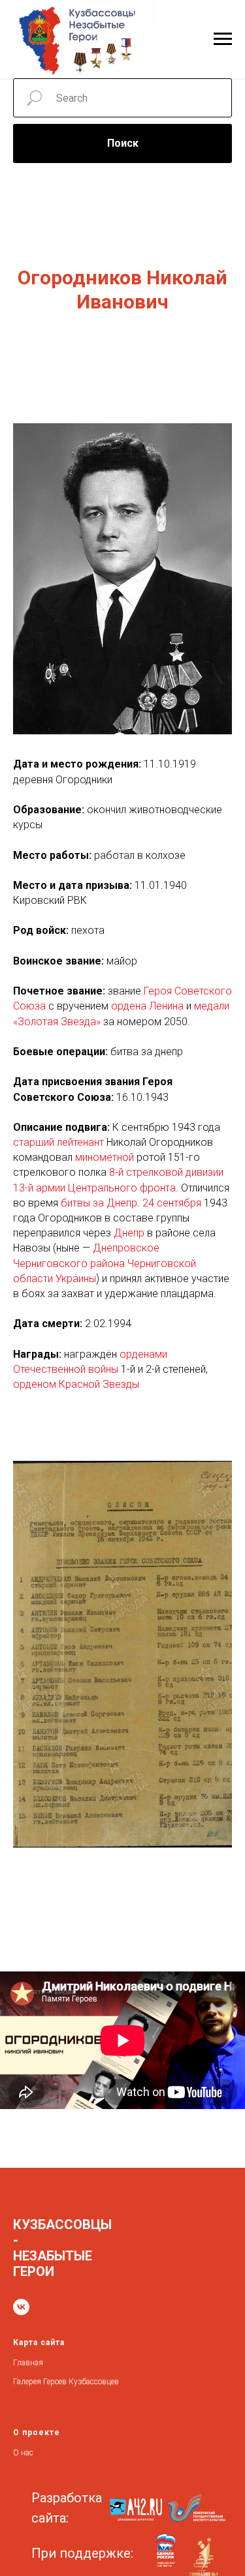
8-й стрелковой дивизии (166, 1172)
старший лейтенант (58, 1142)
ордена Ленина (147, 1006)
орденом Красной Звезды (76, 1384)
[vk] (21, 2307)
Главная (28, 2363)
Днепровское (126, 1248)
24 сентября (172, 1203)
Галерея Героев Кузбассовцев (66, 2382)
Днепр (129, 1233)
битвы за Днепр (99, 1203)
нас (27, 2453)
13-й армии (39, 1188)
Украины (76, 1279)
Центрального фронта (122, 1188)
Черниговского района (69, 1264)
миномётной (105, 1157)
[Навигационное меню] (223, 39)
